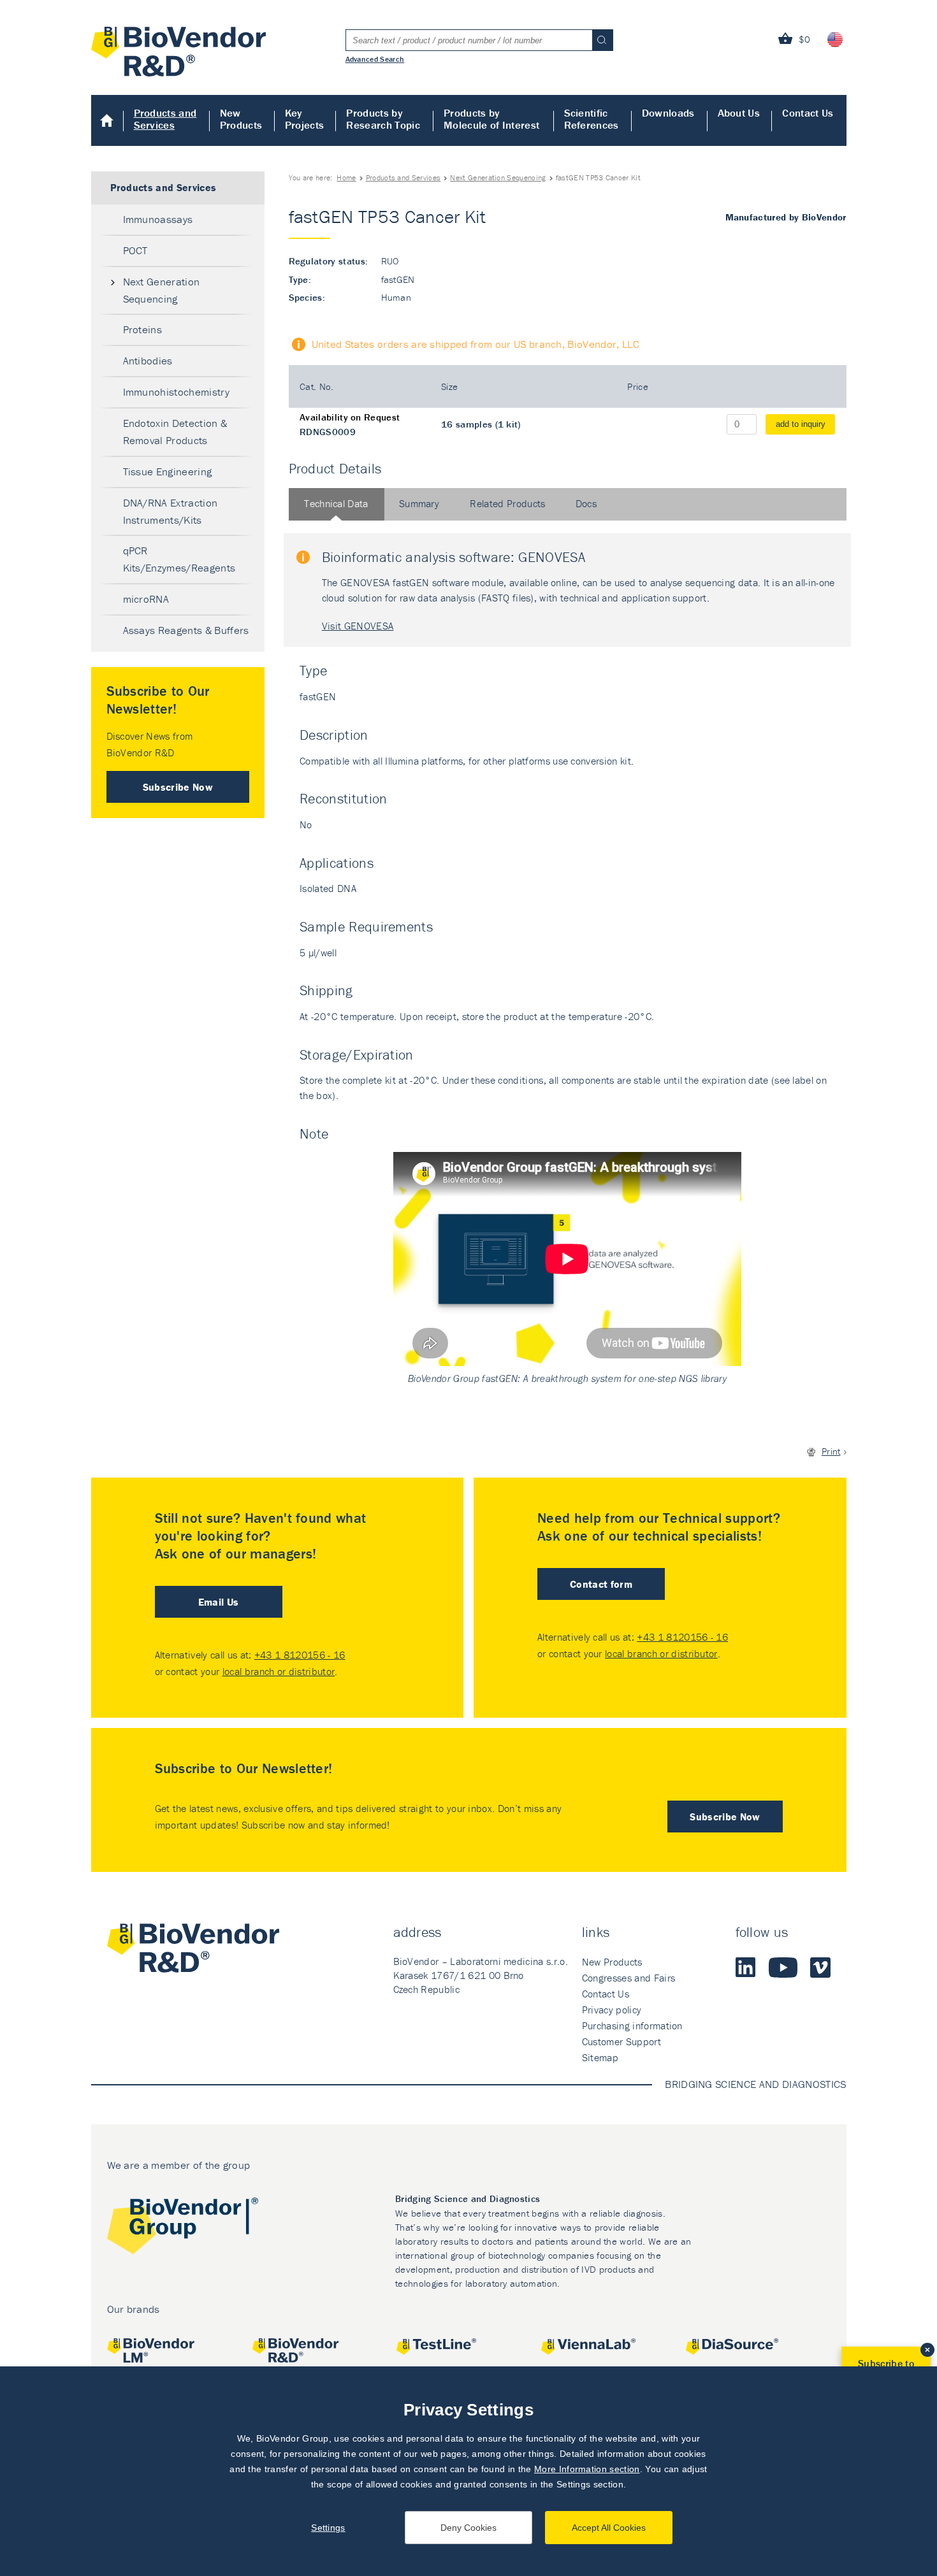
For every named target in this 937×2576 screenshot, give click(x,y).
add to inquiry (801, 424)
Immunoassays (158, 219)
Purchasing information (632, 2026)
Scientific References (592, 119)
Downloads (668, 113)
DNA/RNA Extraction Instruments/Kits (171, 511)
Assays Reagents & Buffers (186, 630)
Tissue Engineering (168, 471)
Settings (328, 2528)
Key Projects (305, 119)
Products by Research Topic (383, 119)
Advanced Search (375, 59)
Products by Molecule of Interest (491, 119)
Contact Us (808, 113)
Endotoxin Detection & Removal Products (175, 432)
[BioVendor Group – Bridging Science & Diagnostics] (183, 2228)
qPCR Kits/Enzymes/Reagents (179, 559)
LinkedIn (746, 1968)
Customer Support (621, 2041)
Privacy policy (612, 2010)
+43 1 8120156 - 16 (300, 1655)
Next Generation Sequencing (498, 177)
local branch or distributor (279, 1671)
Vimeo (820, 1968)
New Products (241, 119)
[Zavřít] (927, 2350)
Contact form (601, 1584)
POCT (135, 250)
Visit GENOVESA (358, 626)
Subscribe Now (178, 787)
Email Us (219, 1602)
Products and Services (165, 119)
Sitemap (600, 2057)
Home (107, 120)
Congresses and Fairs (628, 1978)
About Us (739, 113)
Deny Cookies (468, 2528)
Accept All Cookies (609, 2528)
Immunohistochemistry (176, 392)
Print (831, 1451)
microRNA (146, 599)
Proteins (143, 329)
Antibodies (148, 361)
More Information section (587, 2469)
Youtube (783, 1968)
